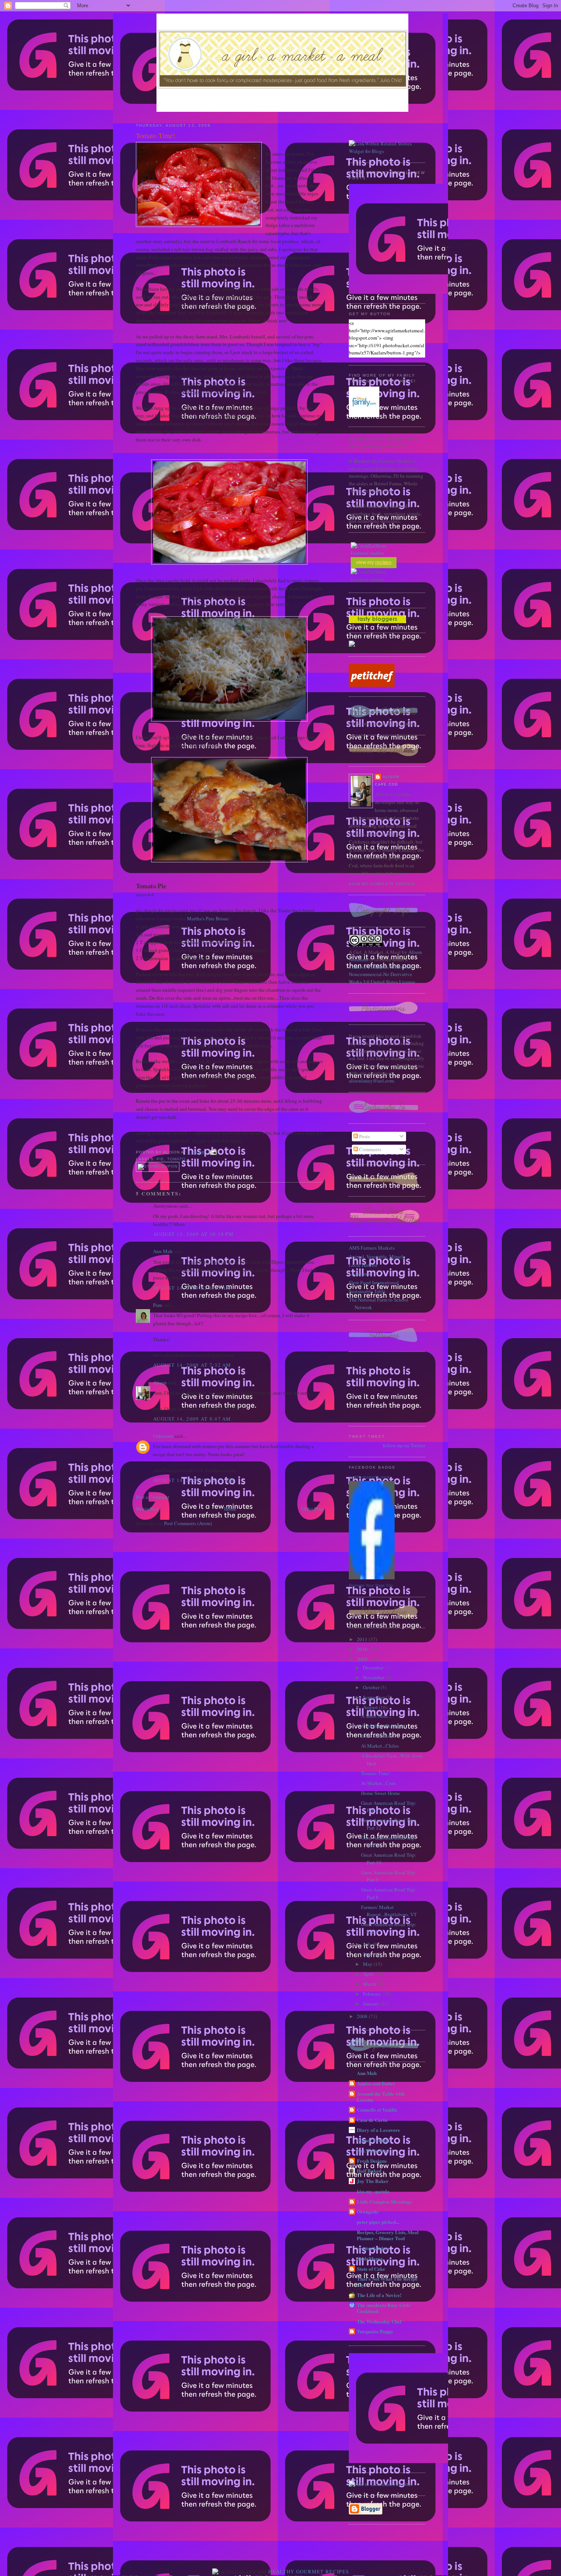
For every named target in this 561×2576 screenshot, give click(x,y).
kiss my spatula (373, 2191)
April (369, 1974)
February (373, 1994)
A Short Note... (376, 1716)
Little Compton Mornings (384, 2201)
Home (230, 1509)
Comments (370, 1149)
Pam (157, 1305)
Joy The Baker (373, 2181)
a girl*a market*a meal (369, 1477)
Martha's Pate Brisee (208, 918)
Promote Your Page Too (371, 1585)
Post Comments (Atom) (188, 1523)
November (374, 1677)
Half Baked (369, 2171)
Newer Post (147, 1509)
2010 (363, 1649)
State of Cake (371, 2269)
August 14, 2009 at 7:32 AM (192, 1365)
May (368, 1964)
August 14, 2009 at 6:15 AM (192, 1288)
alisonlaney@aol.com (371, 1081)
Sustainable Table (367, 1291)
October (372, 1687)
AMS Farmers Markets (372, 1248)
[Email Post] (212, 1152)
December (374, 1667)
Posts (364, 1136)
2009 (363, 1659)
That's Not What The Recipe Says (387, 2282)
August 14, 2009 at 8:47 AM (192, 1419)
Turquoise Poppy (375, 2331)
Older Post (312, 1509)
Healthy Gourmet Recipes (309, 2571)
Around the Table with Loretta (381, 2097)
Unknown (163, 1436)
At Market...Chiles (380, 1746)
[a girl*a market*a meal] (372, 1577)
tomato (176, 1159)
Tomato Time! (156, 135)
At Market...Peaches (381, 1726)
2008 (363, 2016)
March (370, 1984)
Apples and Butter (376, 2083)
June (368, 1954)
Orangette (368, 2211)
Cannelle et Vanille (377, 2110)
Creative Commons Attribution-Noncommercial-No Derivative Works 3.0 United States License (382, 974)
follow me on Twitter (404, 1445)
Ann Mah (163, 1251)
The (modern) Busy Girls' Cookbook (384, 2308)
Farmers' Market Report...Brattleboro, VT (389, 1911)
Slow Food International (374, 1282)
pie (160, 1159)
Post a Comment (153, 1497)
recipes (383, 562)
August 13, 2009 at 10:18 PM (193, 1234)
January (372, 2004)
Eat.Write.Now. (373, 2150)
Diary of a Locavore (378, 2130)
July (368, 1944)
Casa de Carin (372, 2120)
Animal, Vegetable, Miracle (377, 1257)
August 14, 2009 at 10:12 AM (194, 1480)
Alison (160, 1382)
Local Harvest (363, 1265)
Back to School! (378, 1736)
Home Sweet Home (380, 1793)
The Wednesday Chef (379, 2321)
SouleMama (370, 2258)
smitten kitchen (373, 2248)
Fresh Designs (372, 2161)
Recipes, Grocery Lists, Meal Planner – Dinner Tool (388, 2235)
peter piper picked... (378, 2222)
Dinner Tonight (373, 2140)
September (374, 1697)
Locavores (359, 1274)
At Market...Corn (378, 1783)
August (371, 1707)
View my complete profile (382, 884)
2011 (363, 1639)
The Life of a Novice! (379, 2295)
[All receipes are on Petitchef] (372, 685)
